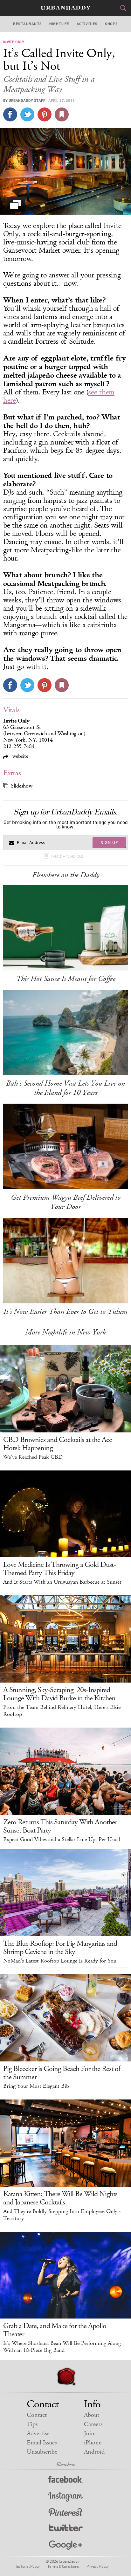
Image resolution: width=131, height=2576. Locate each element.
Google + (65, 2545)
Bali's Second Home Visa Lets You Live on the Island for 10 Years (65, 1088)
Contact (37, 2415)
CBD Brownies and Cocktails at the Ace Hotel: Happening (58, 1444)
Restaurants (27, 24)
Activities (87, 24)
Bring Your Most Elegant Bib (36, 2086)
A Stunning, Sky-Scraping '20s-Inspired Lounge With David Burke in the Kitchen (59, 1694)
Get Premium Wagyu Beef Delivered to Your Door (66, 1202)
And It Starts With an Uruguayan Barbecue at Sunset (62, 1582)
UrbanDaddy (65, 8)
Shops (111, 24)
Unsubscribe (42, 2452)
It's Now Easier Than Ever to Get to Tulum (65, 1312)
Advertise (38, 2433)
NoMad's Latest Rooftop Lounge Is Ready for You (60, 1961)
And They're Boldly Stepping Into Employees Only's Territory (62, 2215)
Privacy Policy (98, 2566)
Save (45, 114)
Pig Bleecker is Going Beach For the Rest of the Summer (62, 2073)
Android (94, 2452)
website (20, 756)
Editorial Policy (28, 2566)
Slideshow (21, 786)
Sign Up (109, 842)
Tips (32, 2424)
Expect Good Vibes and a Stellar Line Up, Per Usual (62, 1840)
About (92, 2415)
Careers (93, 2424)
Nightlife (59, 24)
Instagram (65, 2497)
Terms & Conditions (63, 2566)
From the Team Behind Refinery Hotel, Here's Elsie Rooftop (62, 1711)
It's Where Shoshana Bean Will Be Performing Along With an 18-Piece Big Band (62, 2347)
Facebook (66, 2481)
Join (89, 2433)
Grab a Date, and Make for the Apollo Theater (55, 2330)
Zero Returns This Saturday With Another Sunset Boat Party (60, 1826)
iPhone (93, 2443)
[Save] (62, 114)
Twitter (66, 2529)
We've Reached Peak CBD (33, 1457)
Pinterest (65, 2513)
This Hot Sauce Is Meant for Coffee (66, 979)
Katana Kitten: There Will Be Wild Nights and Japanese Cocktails (60, 2198)
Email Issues (42, 2443)
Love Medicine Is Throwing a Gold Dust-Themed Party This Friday (59, 1569)
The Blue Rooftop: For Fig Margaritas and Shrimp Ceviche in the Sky (60, 1948)
